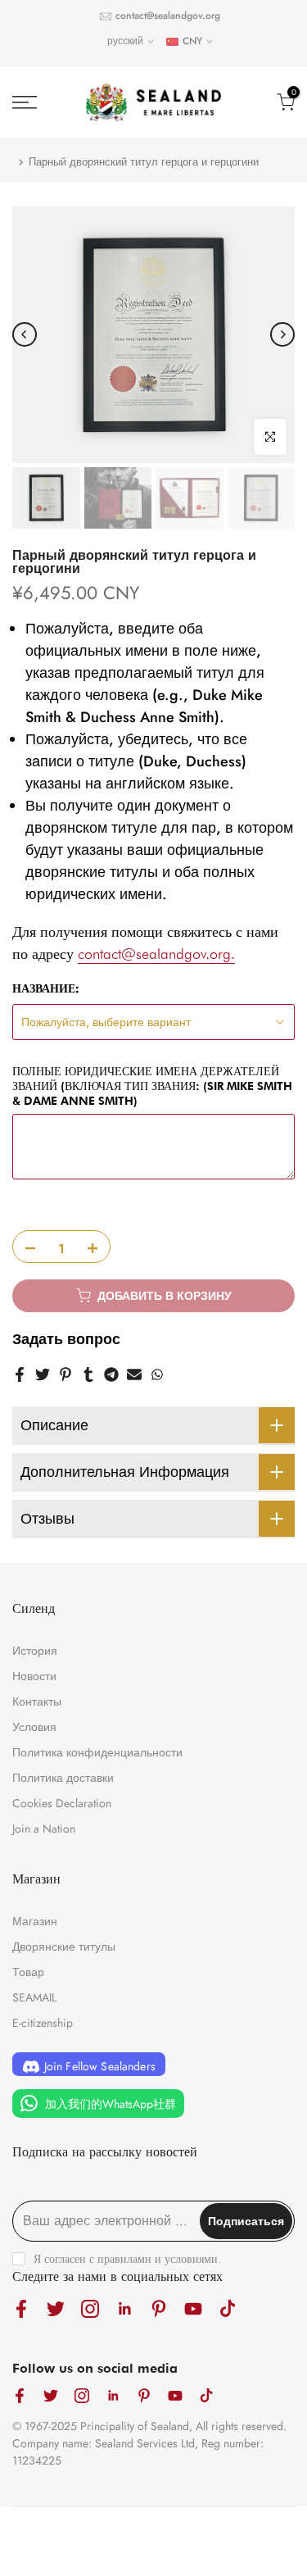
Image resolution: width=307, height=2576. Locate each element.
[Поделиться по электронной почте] (134, 1374)
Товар (28, 1972)
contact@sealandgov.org (168, 16)
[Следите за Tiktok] (228, 2308)
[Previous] (25, 334)
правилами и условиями (158, 2259)
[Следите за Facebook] (21, 2308)
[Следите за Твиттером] (56, 2308)
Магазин (35, 1921)
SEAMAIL (34, 1997)
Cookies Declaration (62, 1803)
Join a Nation (44, 1829)
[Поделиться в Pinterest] (65, 1374)
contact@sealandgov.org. (156, 954)
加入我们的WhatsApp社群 (109, 2104)
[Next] (282, 334)
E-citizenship (43, 2023)
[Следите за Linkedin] (124, 2308)
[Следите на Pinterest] (159, 2308)
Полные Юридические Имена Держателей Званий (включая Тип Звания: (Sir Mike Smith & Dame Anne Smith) (152, 1086)
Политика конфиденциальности (97, 1752)
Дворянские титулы (64, 1947)
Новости (34, 1676)
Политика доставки (63, 1778)
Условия (34, 1727)
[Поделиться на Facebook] (20, 1374)
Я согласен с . (127, 2259)
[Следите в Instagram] (90, 2308)
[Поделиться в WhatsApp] (157, 1374)
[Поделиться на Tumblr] (88, 1374)
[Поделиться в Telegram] (111, 1374)
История (35, 1651)
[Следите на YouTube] (193, 2308)
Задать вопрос (66, 1339)
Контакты (37, 1701)
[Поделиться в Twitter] (43, 1374)
